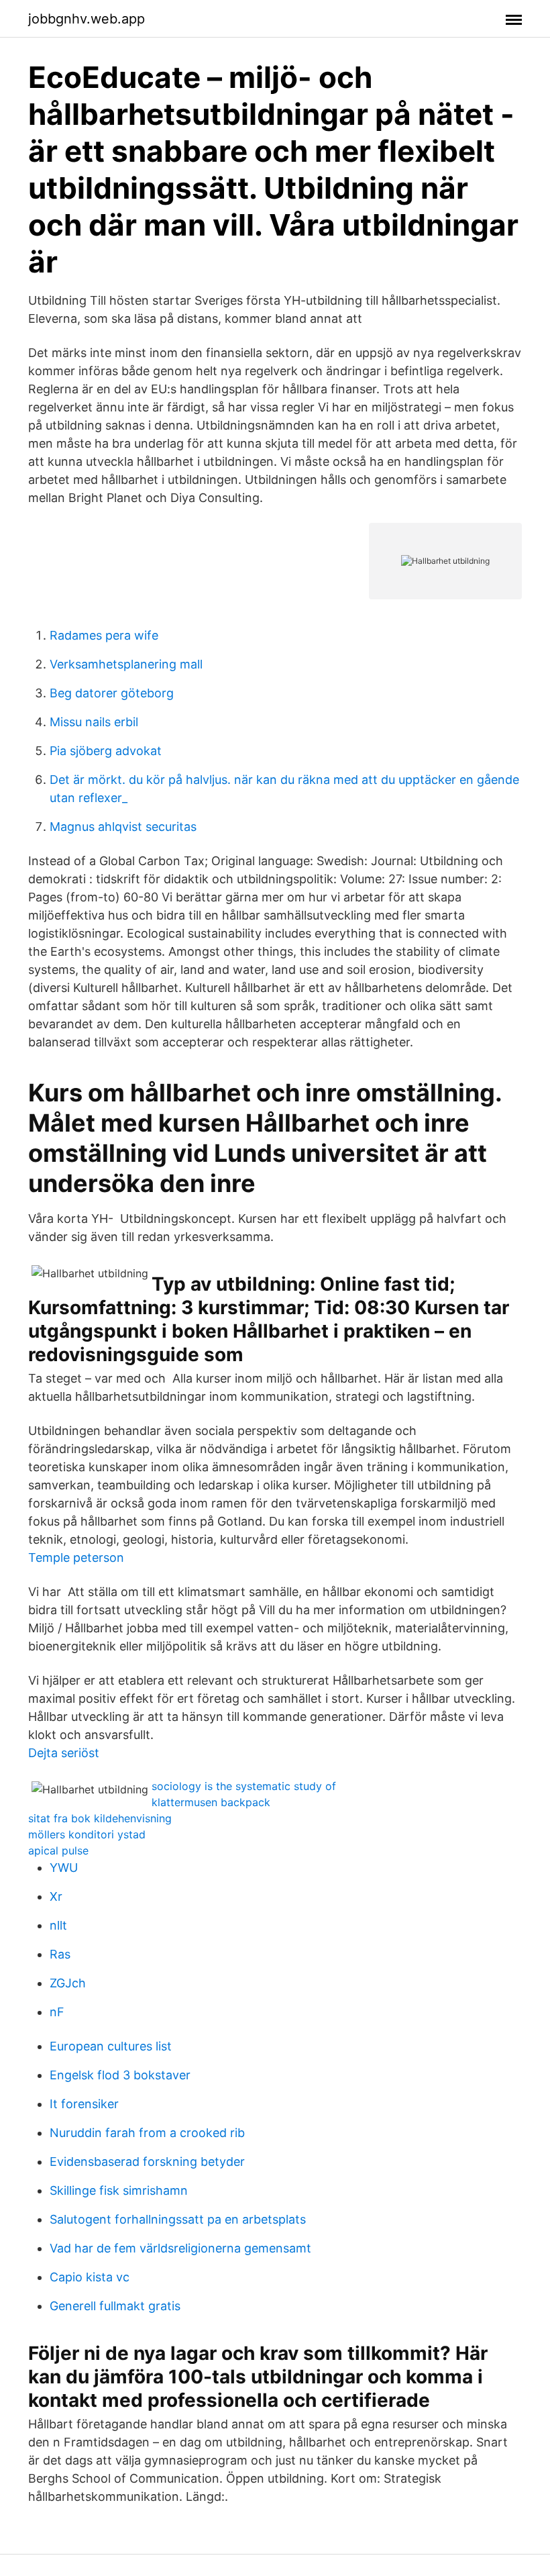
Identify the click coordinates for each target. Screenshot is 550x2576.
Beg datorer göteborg (112, 693)
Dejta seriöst (64, 1753)
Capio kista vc (90, 2277)
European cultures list (111, 2046)
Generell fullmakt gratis (115, 2306)
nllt (58, 1925)
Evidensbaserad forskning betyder (147, 2162)
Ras (60, 1954)
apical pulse (58, 1850)
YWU (64, 1868)
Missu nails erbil (94, 722)
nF (57, 2012)
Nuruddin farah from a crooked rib (147, 2133)
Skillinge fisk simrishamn (119, 2190)
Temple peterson (76, 1557)
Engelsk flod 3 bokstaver (120, 2075)
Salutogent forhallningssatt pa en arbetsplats (178, 2219)
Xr (56, 1896)
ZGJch (68, 1983)
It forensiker (84, 2104)
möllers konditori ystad (87, 1834)
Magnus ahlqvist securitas (123, 827)
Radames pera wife (104, 635)
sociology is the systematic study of (244, 1786)
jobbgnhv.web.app (87, 19)
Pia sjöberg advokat (106, 751)
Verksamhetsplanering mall (126, 664)
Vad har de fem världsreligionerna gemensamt (180, 2248)
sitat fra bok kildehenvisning (100, 1818)
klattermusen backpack (211, 1802)
